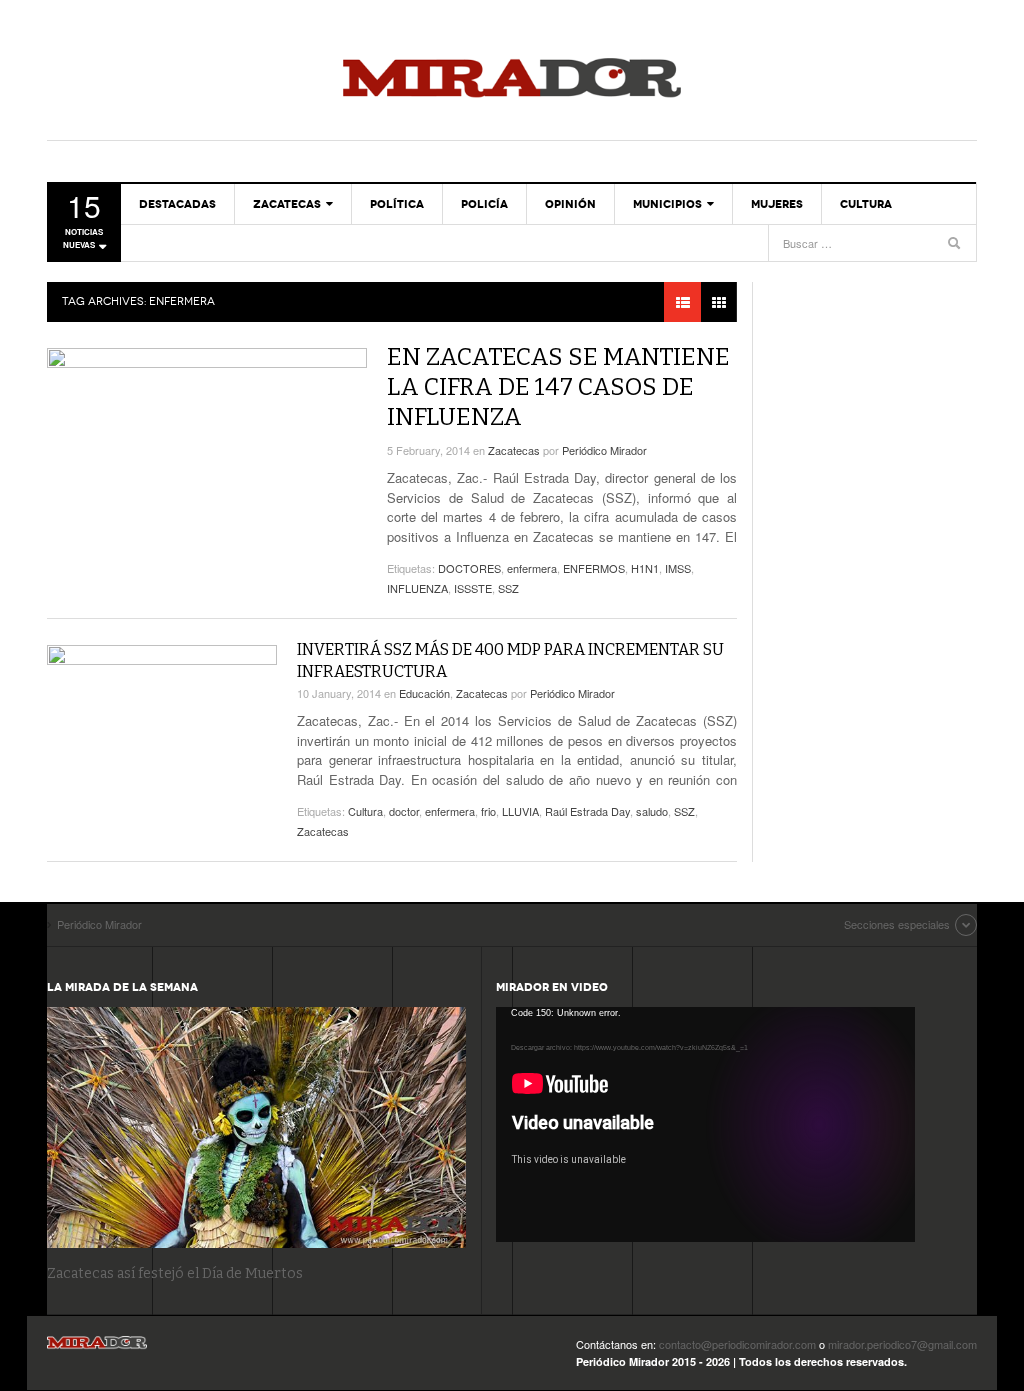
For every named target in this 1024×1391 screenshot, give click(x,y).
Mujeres (777, 204)
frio (488, 811)
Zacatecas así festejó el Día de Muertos (175, 1273)
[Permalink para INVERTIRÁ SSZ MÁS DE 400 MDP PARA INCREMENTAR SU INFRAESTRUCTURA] (162, 710)
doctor (404, 811)
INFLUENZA (417, 588)
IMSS (678, 568)
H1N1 (645, 568)
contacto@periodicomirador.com (737, 1344)
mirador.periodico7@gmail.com (902, 1344)
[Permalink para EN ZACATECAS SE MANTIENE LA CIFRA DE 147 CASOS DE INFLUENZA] (207, 438)
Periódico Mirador (512, 80)
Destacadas (177, 204)
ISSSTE (473, 588)
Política (397, 204)
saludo (652, 811)
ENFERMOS (594, 568)
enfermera (532, 568)
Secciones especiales (897, 924)
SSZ (508, 588)
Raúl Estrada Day (587, 811)
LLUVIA (520, 811)
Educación (424, 693)
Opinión (570, 204)
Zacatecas (287, 204)
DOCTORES (469, 568)
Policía (484, 204)
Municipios (667, 204)
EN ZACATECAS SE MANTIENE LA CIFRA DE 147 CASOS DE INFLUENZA (558, 387)
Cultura (866, 204)
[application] (705, 1124)
